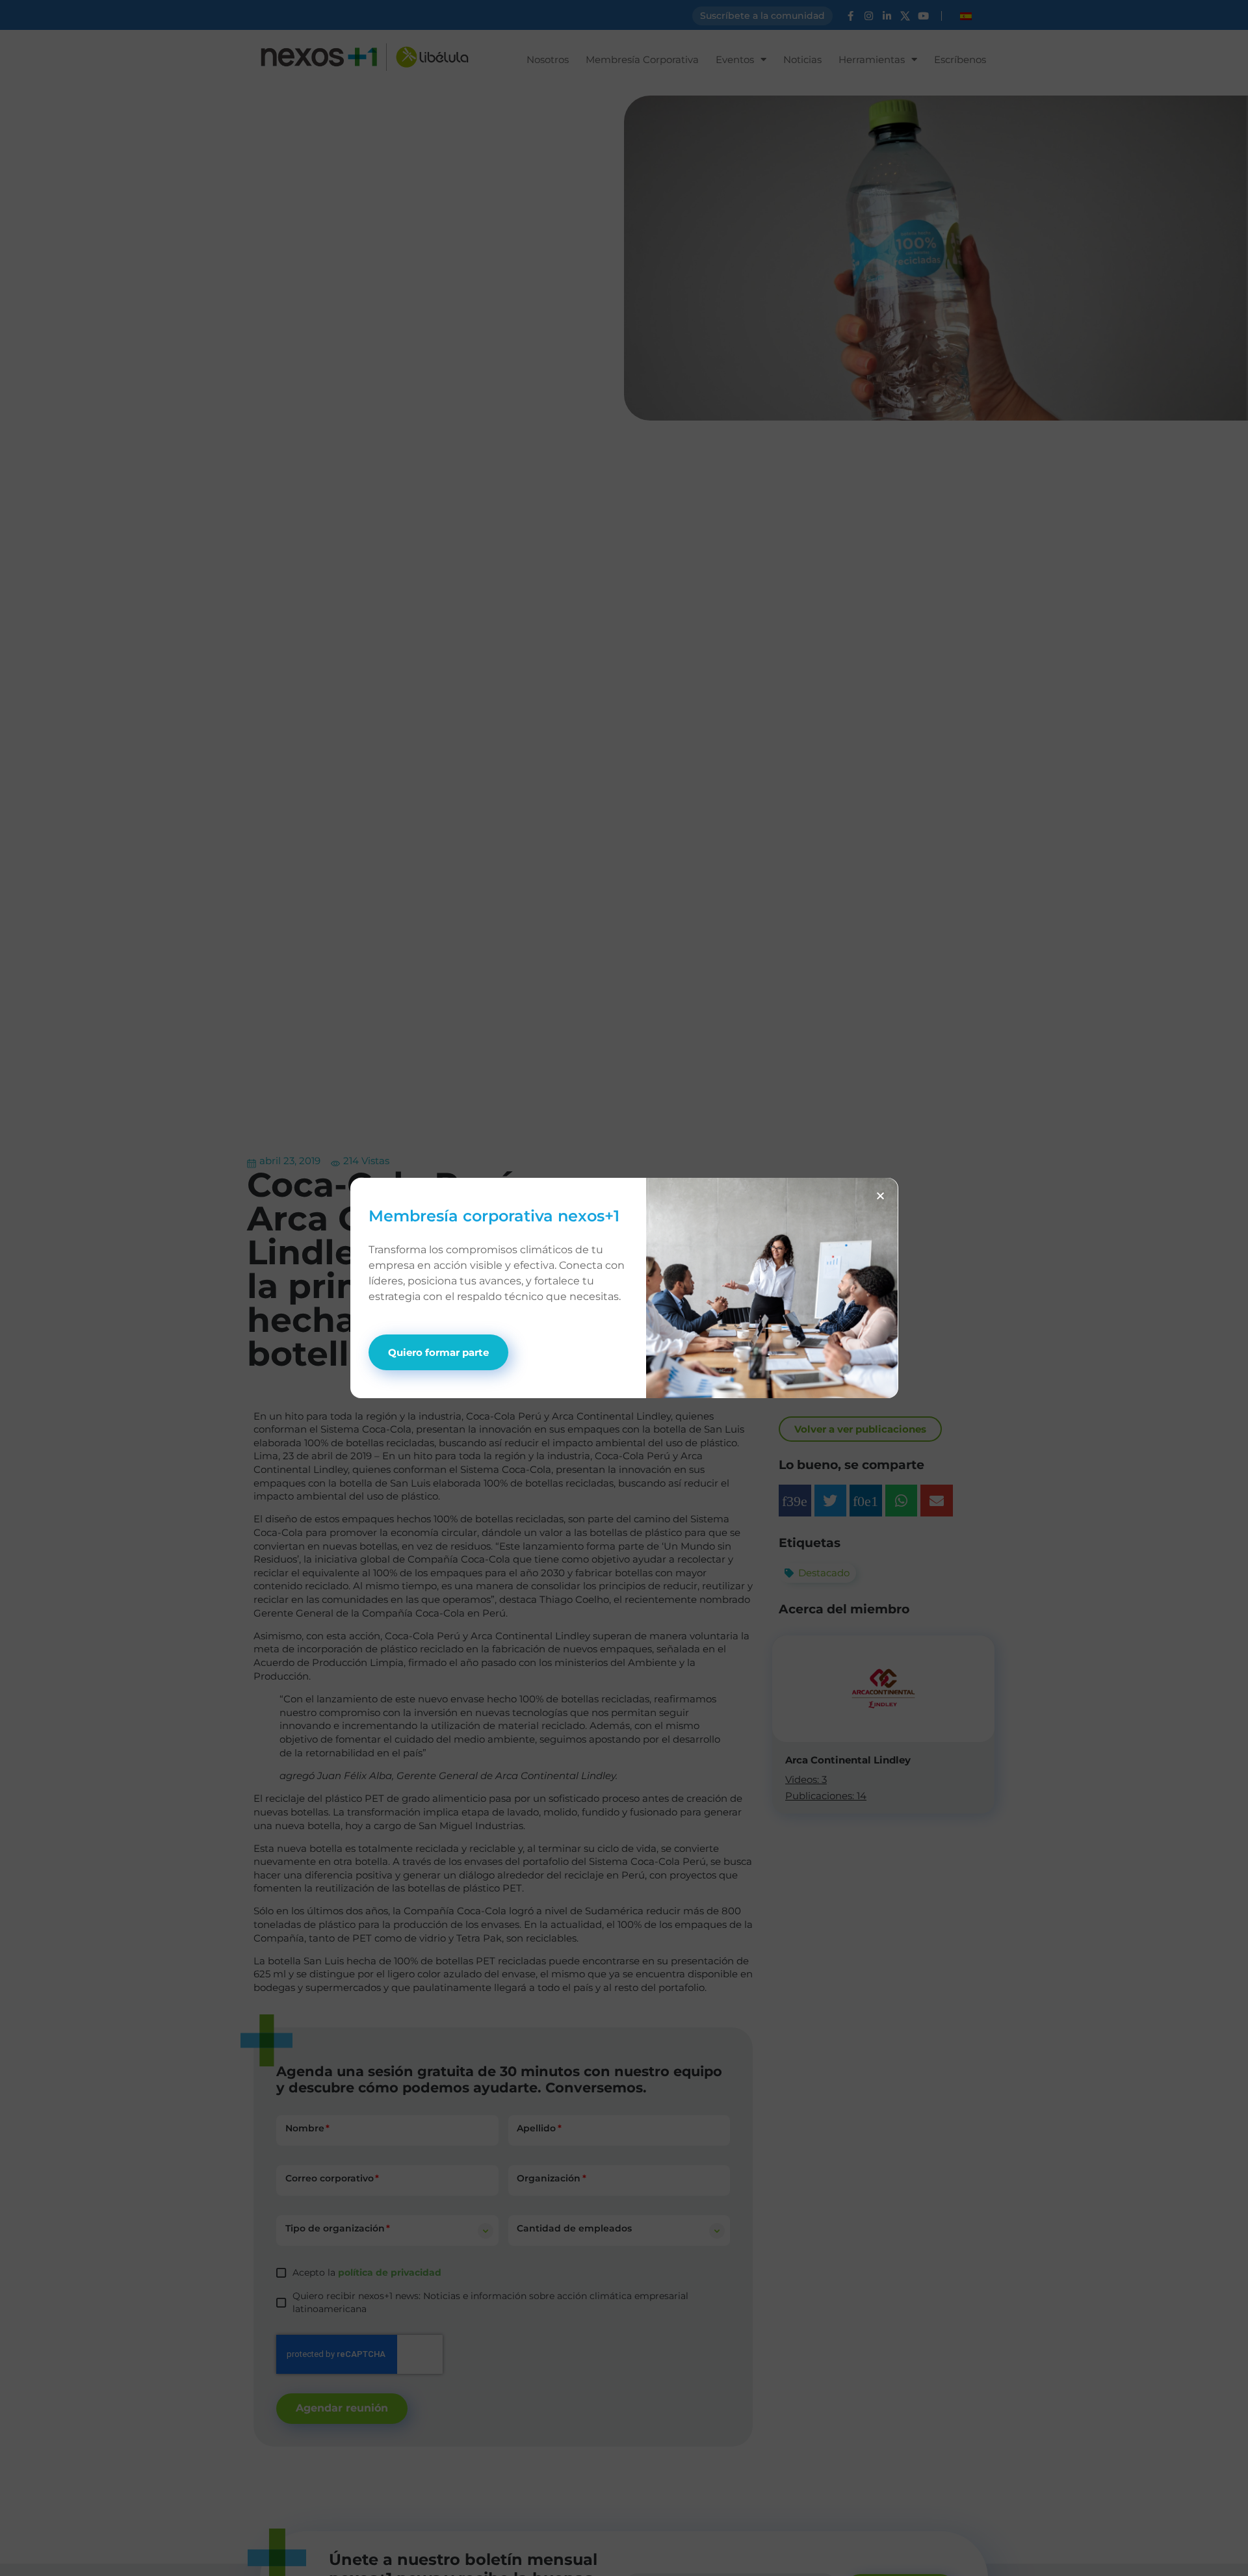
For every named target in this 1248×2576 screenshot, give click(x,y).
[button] (880, 1196)
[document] (624, 1288)
